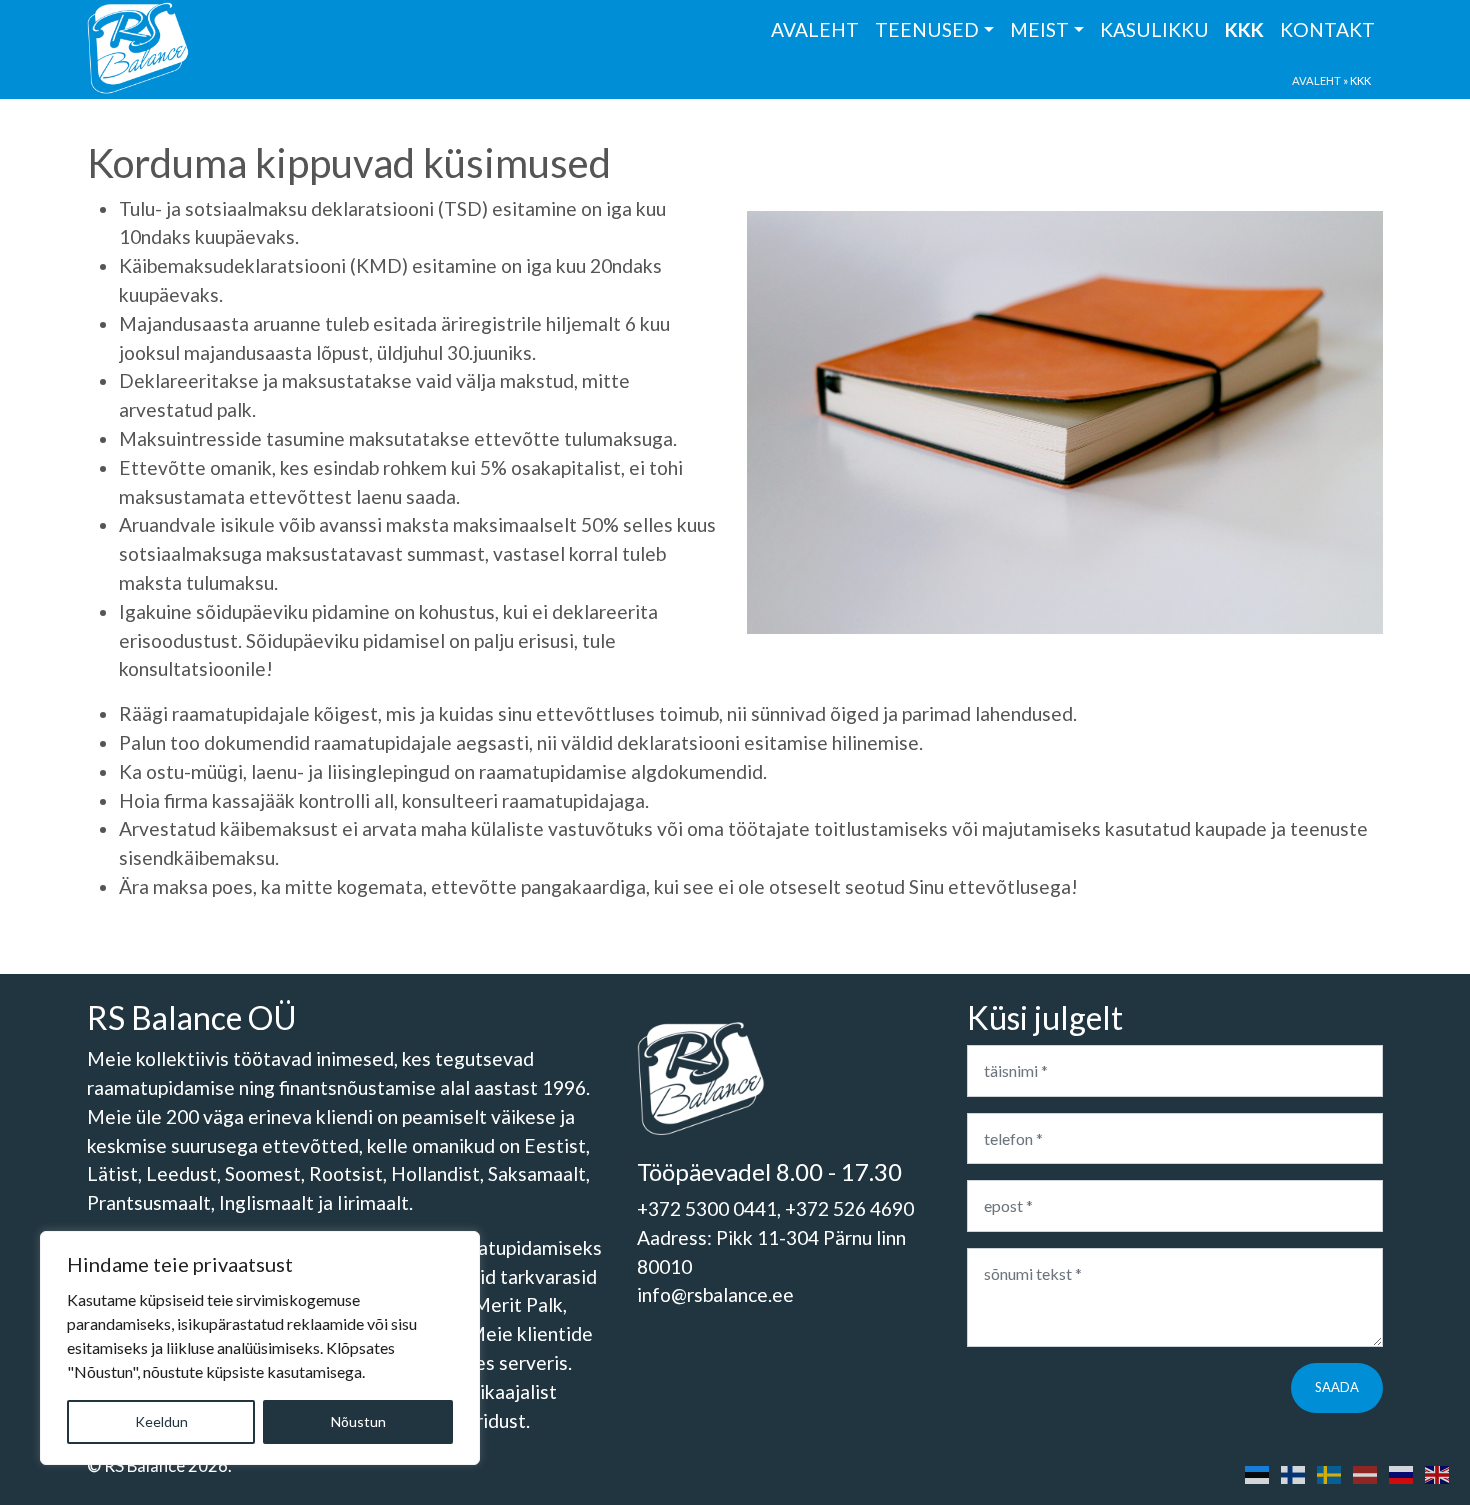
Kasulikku (1154, 29)
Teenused (927, 29)
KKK (1244, 29)
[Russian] (1401, 1472)
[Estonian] (1257, 1472)
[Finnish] (1293, 1472)
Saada (1337, 1387)
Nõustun (358, 1421)
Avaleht (815, 29)
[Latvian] (1365, 1472)
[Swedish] (1329, 1472)
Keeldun (161, 1421)
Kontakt (1327, 29)
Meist (1039, 29)
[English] (1437, 1472)
